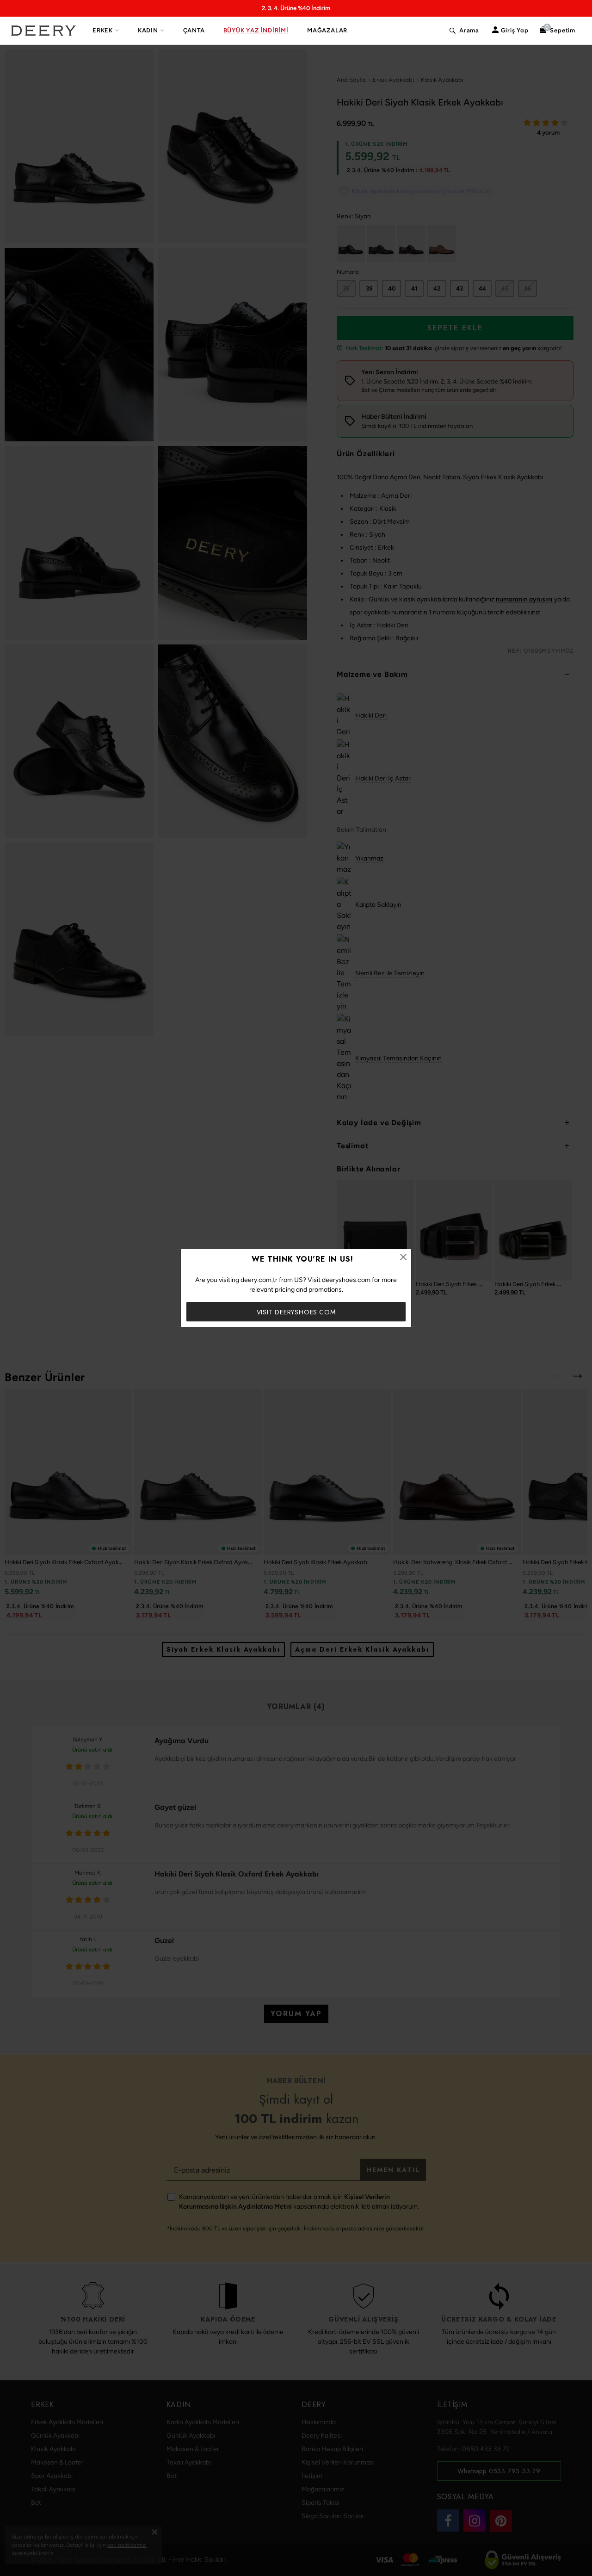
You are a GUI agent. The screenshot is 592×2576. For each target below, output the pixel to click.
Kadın (148, 30)
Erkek (103, 30)
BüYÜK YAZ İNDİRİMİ (256, 30)
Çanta (194, 30)
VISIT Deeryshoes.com (296, 1312)
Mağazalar (327, 30)
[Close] (403, 1257)
